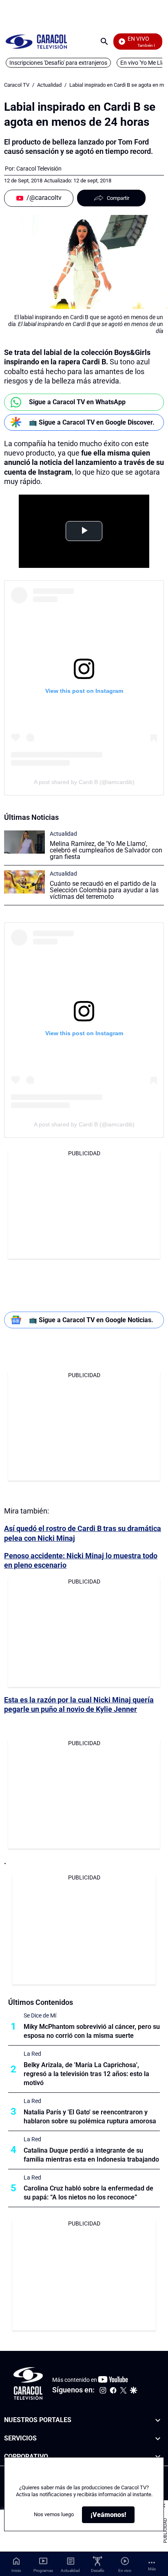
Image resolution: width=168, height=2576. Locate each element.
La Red (32, 2054)
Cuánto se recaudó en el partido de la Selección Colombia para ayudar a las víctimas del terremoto (104, 890)
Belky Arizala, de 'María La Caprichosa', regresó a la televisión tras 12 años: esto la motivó (86, 2074)
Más (152, 2569)
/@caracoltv (44, 198)
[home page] (36, 41)
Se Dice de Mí (40, 2015)
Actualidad (49, 85)
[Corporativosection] (158, 2457)
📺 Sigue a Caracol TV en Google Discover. (92, 422)
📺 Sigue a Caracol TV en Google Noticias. (91, 1320)
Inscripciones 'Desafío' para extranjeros (58, 63)
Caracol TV (17, 85)
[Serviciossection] (158, 2439)
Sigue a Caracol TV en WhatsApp (77, 402)
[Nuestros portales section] (158, 2420)
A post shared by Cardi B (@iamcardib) (84, 782)
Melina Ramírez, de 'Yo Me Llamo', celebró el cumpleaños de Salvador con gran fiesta (106, 850)
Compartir (118, 198)
